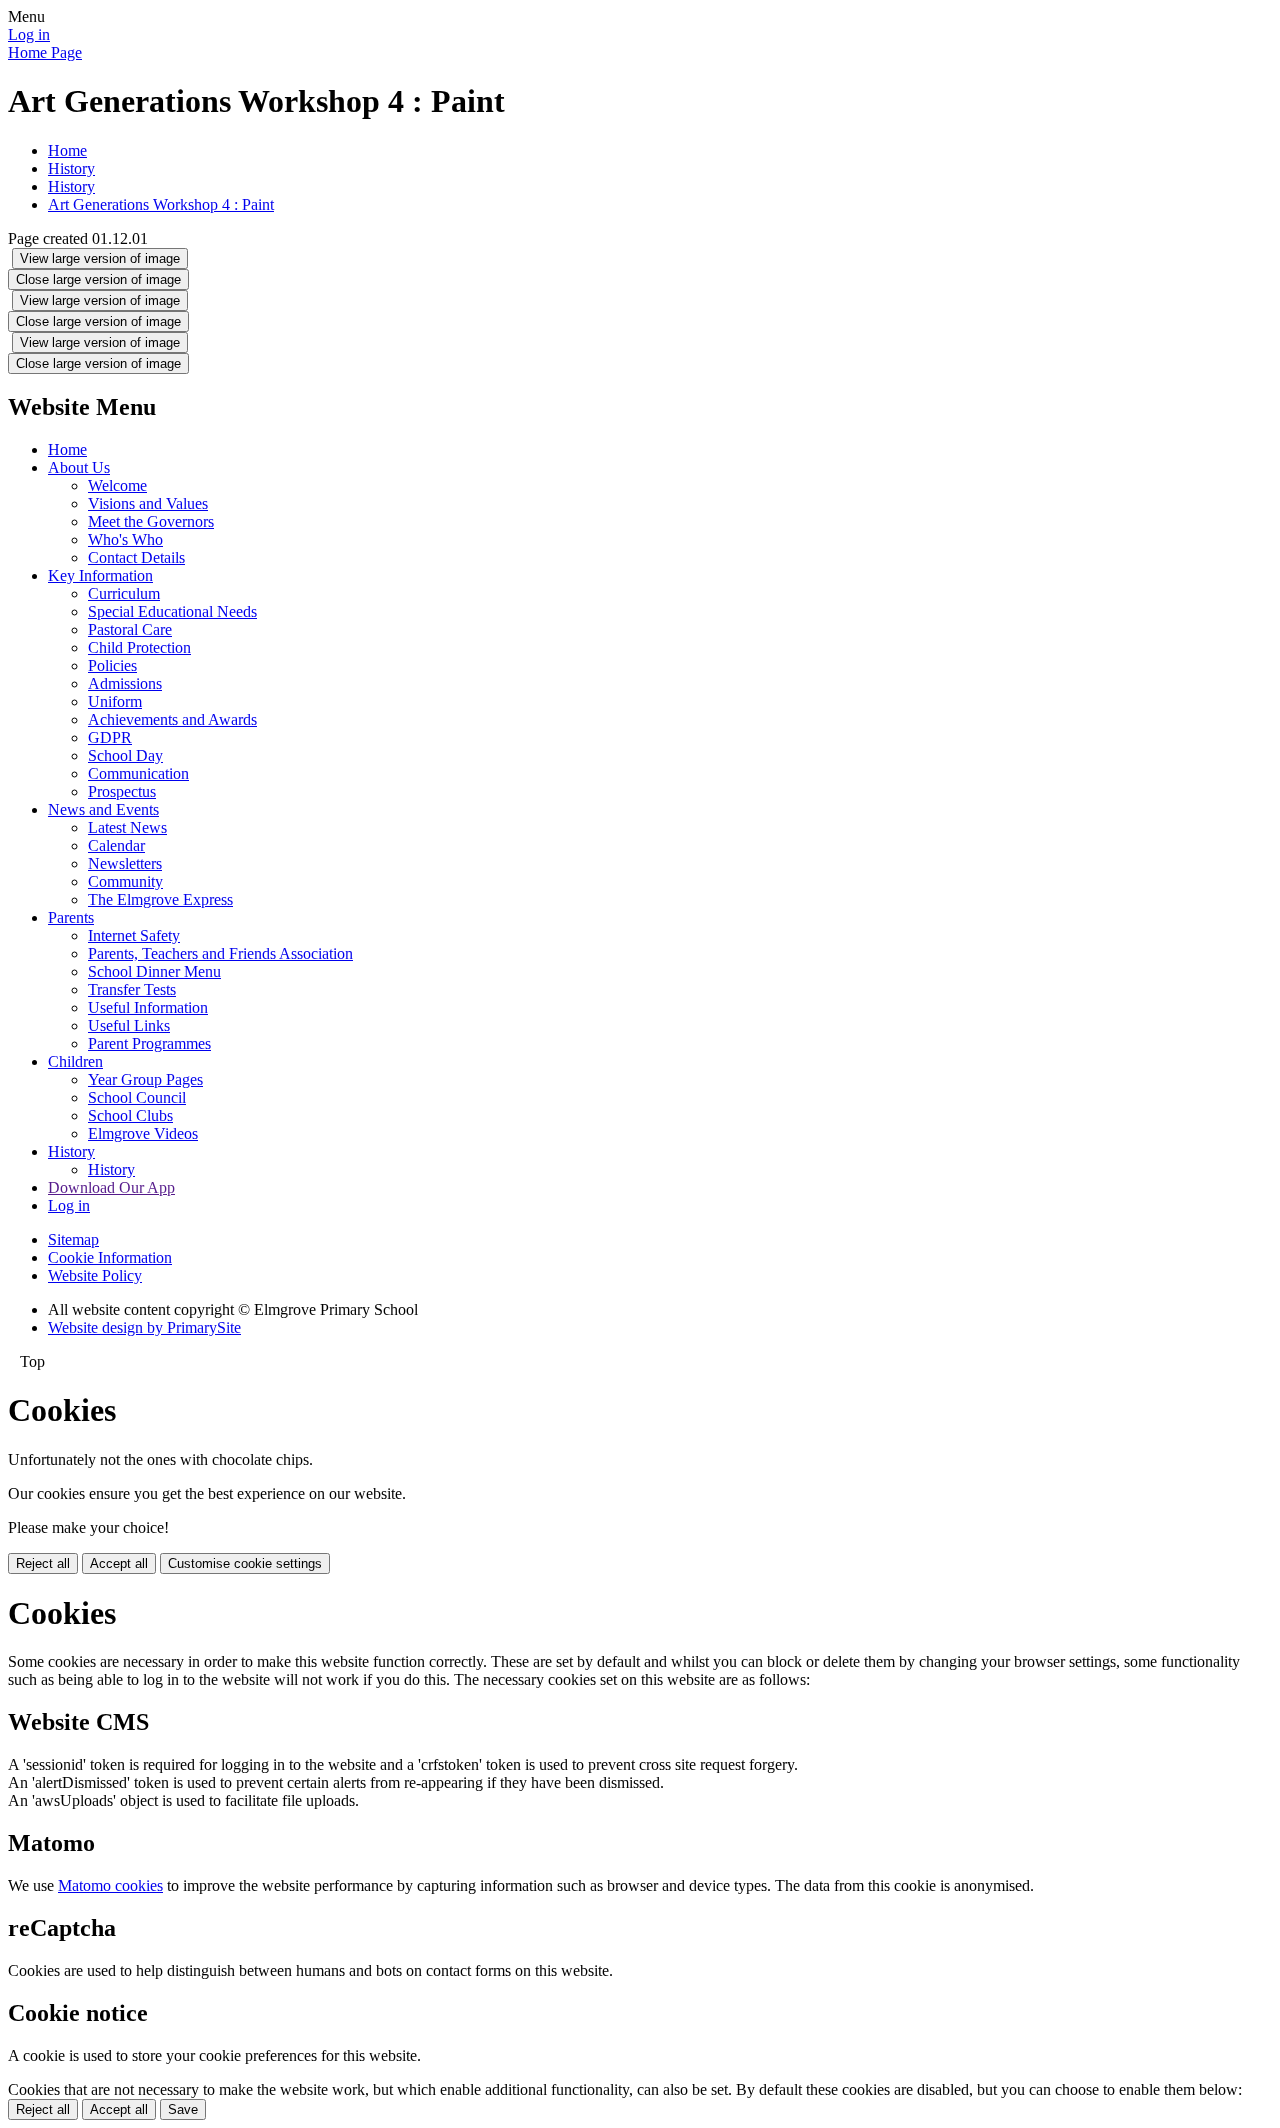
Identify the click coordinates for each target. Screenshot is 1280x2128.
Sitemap (73, 1239)
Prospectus (122, 791)
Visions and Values (148, 503)
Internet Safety (134, 935)
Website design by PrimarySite (144, 1327)
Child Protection (139, 647)
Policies (112, 665)
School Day (125, 755)
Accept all (119, 1563)
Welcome (117, 485)
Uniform (115, 701)
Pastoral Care (130, 629)
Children (75, 1061)
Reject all (43, 1563)
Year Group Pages (145, 1079)
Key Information (100, 575)
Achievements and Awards (172, 719)
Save (183, 2109)
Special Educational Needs (172, 611)
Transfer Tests (132, 989)
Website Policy (95, 1275)
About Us (79, 467)
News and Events (103, 809)
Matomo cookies (110, 1885)
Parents (71, 917)
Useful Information (148, 1007)
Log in (29, 34)
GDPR (110, 737)
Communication (138, 773)
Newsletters (125, 863)
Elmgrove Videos (143, 1133)
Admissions (125, 683)
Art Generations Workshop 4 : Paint (161, 204)
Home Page (45, 52)
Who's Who (125, 539)
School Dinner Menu (154, 971)
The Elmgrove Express (160, 899)
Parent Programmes (149, 1043)
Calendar (116, 845)
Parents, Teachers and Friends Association (220, 953)
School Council (137, 1097)
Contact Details (136, 557)
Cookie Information (110, 1257)
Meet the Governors (151, 521)
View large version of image (100, 258)
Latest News (127, 827)
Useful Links (129, 1025)
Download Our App (111, 1187)
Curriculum (124, 593)
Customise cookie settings (245, 1563)
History (71, 168)
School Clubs (130, 1115)
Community (125, 881)
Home (67, 150)
